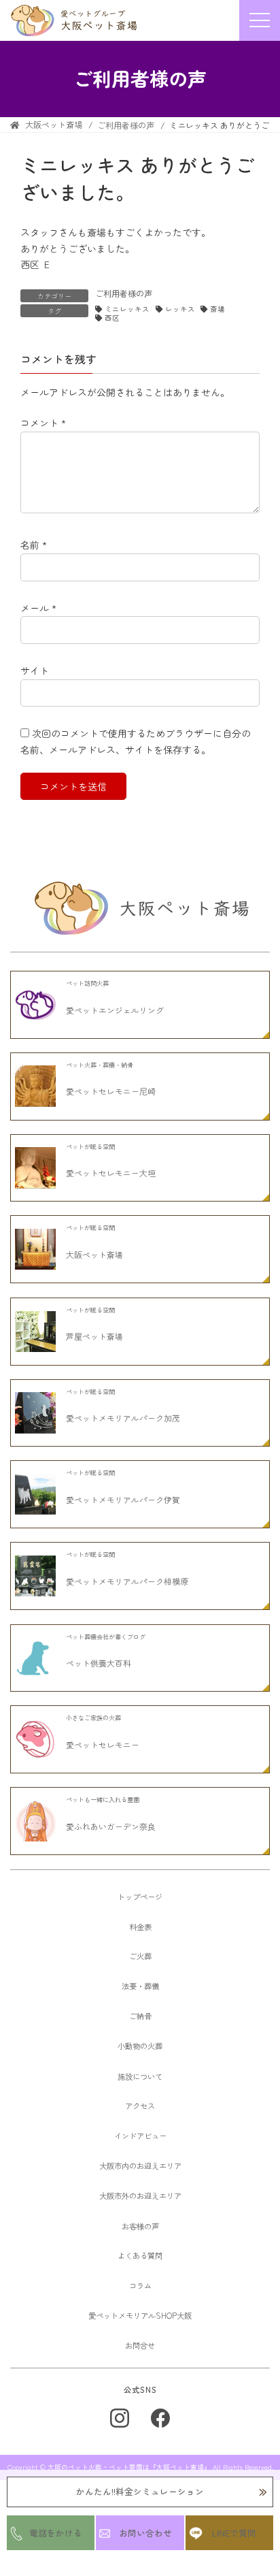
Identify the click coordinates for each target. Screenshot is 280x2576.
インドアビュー (140, 2136)
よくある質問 (140, 2255)
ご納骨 (140, 2016)
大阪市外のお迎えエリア (140, 2195)
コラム (140, 2285)
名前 (34, 545)
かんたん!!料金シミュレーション (140, 2491)
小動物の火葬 (140, 2046)
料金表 (140, 1927)
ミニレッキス (127, 309)
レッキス (180, 309)
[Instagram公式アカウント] (120, 2418)
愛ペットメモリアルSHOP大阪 (140, 2315)
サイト (35, 671)
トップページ (140, 1897)
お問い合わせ (145, 2533)
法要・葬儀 (140, 1986)
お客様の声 (140, 2226)
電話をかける (56, 2533)
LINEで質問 (234, 2533)
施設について (140, 2076)
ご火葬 (140, 1956)
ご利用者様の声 (124, 293)
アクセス (140, 2106)
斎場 (217, 309)
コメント (43, 423)
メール (38, 608)
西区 (112, 318)
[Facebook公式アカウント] (160, 2418)
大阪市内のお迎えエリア (140, 2166)
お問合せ (140, 2345)
